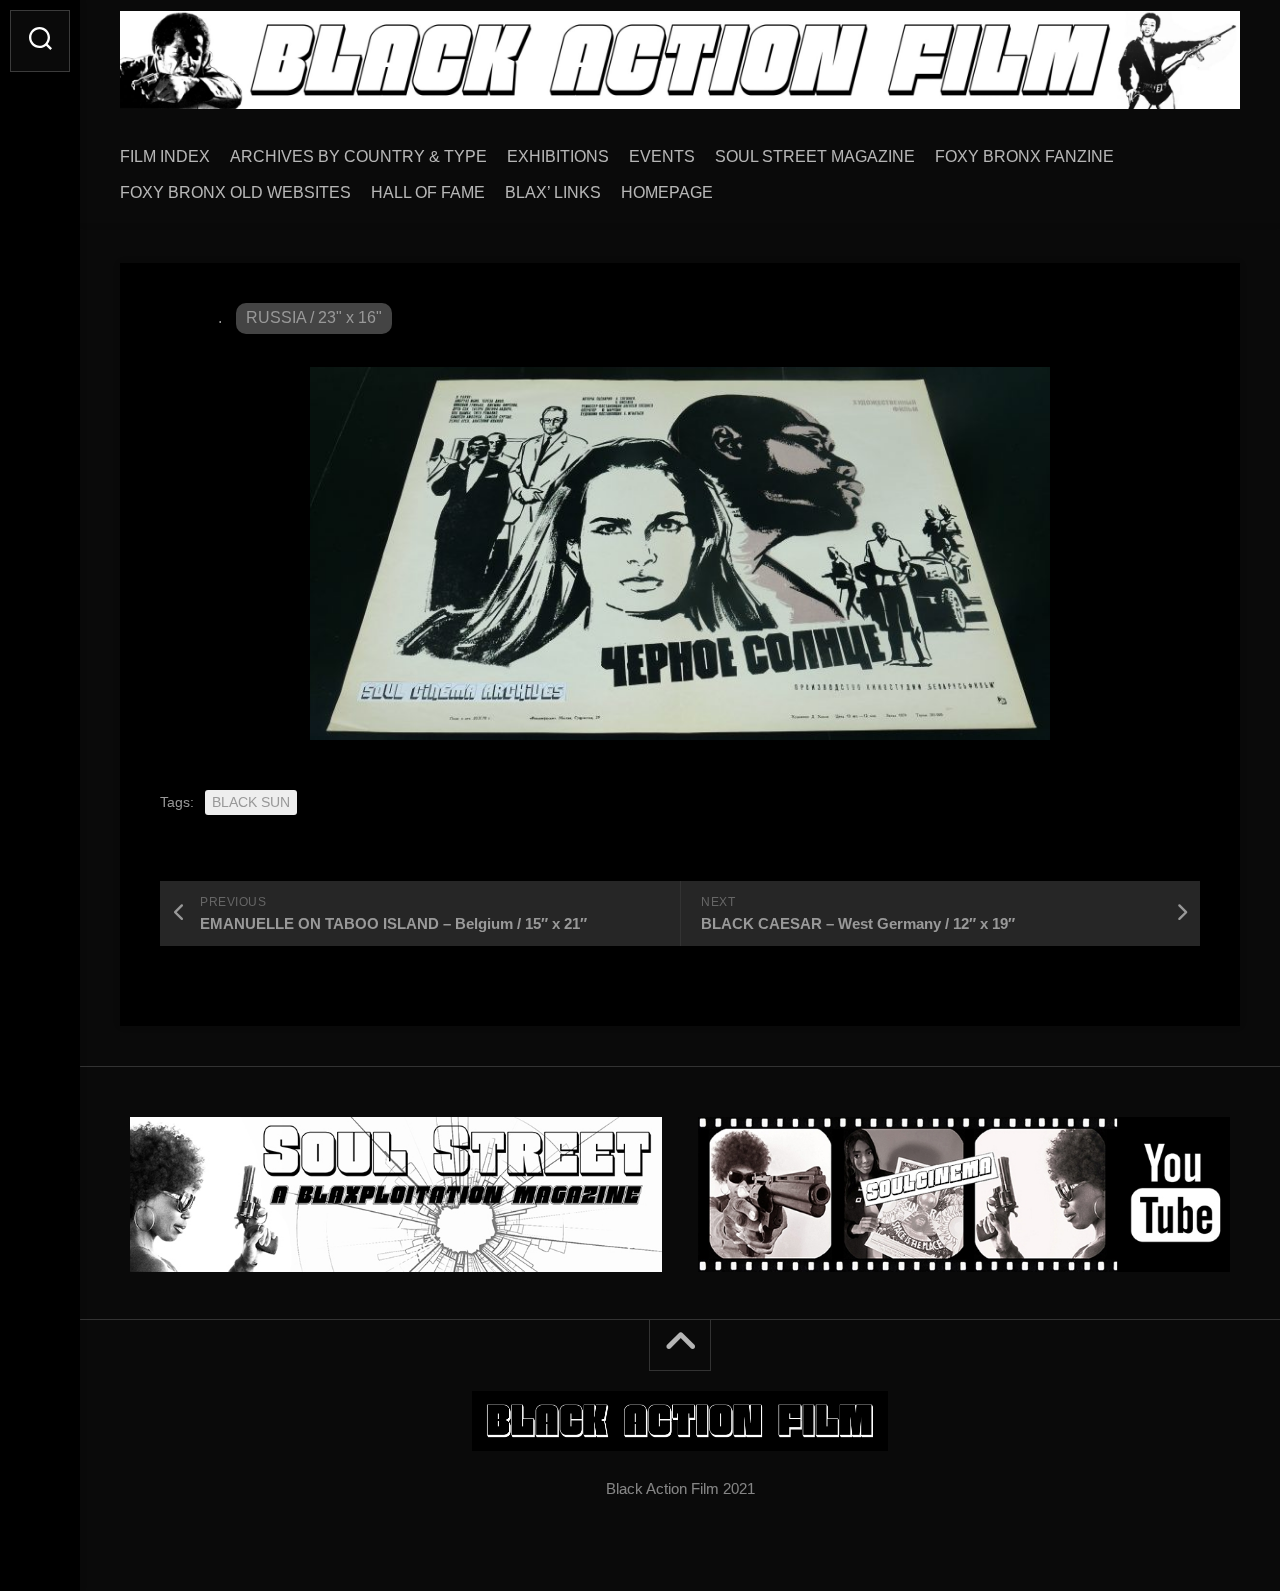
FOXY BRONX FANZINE (1024, 156)
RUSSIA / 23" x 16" (314, 317)
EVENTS (662, 156)
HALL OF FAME (428, 192)
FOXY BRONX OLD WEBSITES (235, 192)
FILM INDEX (165, 156)
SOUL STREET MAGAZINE (815, 156)
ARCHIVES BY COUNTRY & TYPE (358, 156)
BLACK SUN (251, 802)
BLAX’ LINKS (553, 192)
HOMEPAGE (667, 192)
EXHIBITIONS (558, 156)
